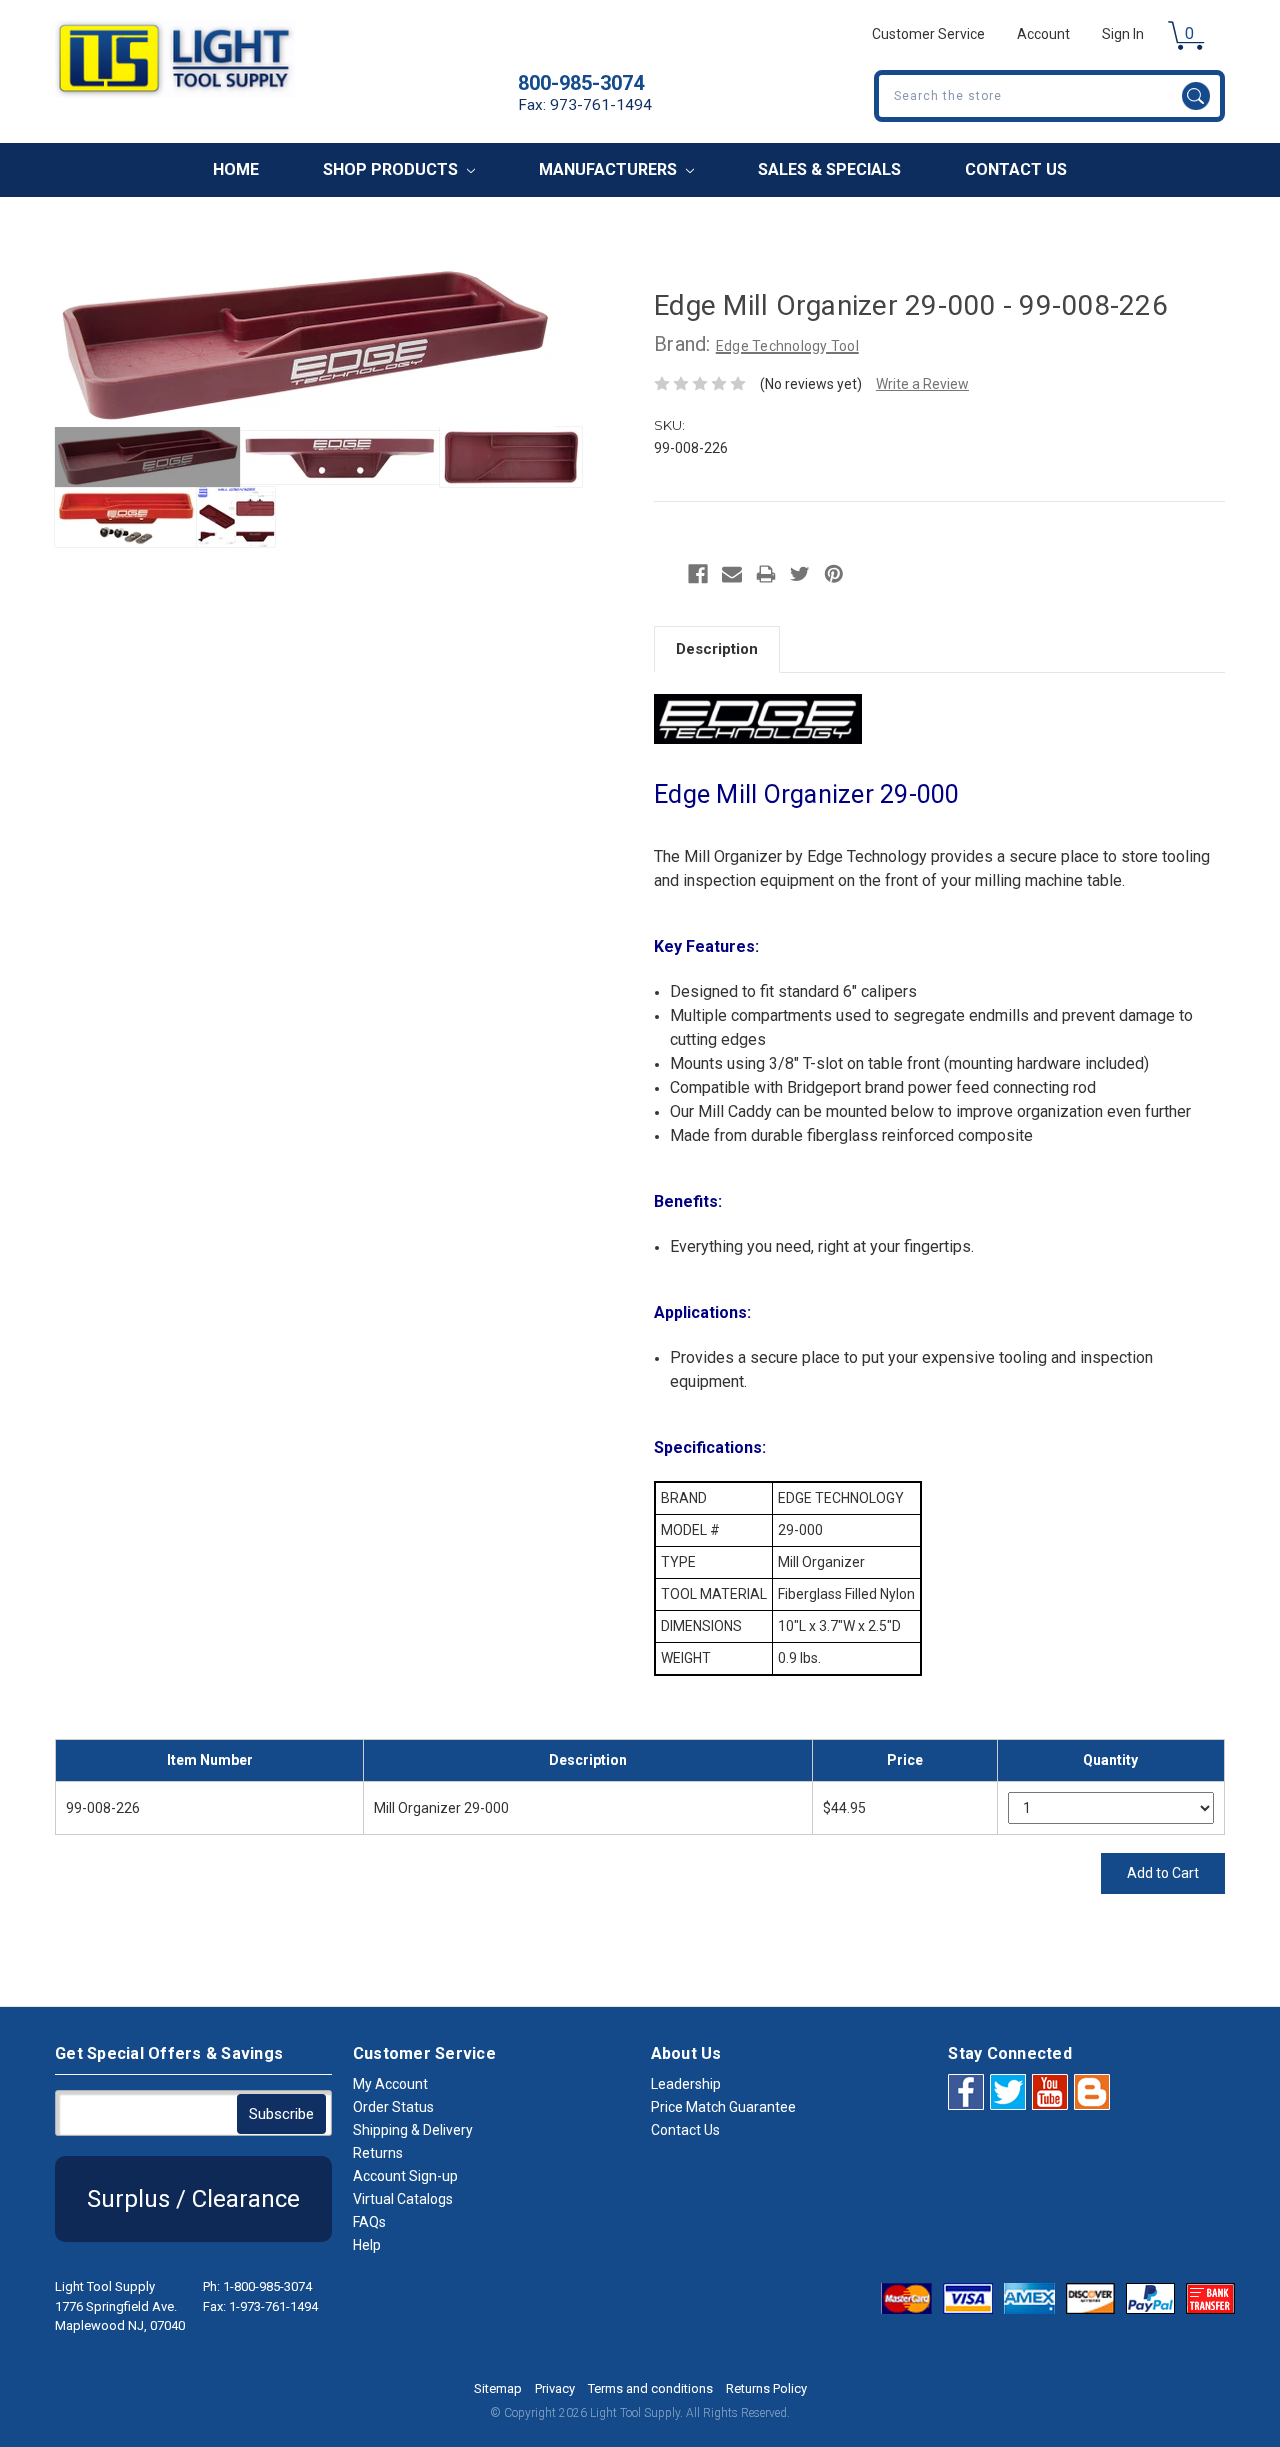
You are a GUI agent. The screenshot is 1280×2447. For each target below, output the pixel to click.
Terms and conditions (650, 2388)
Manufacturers (610, 169)
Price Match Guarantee (723, 2107)
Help (367, 2245)
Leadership (686, 2084)
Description (717, 649)
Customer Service (928, 34)
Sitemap (498, 2388)
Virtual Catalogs (403, 2199)
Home (236, 169)
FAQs (369, 2222)
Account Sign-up (405, 2176)
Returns (378, 2153)
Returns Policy (766, 2388)
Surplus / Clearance (193, 2199)
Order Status (393, 2107)
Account (1043, 34)
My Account (390, 2084)
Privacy (555, 2388)
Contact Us (1016, 169)
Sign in (1123, 34)
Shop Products (392, 169)
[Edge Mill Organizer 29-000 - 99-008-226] (147, 457)
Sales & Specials (829, 169)
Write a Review (922, 384)
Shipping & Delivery (413, 2130)
